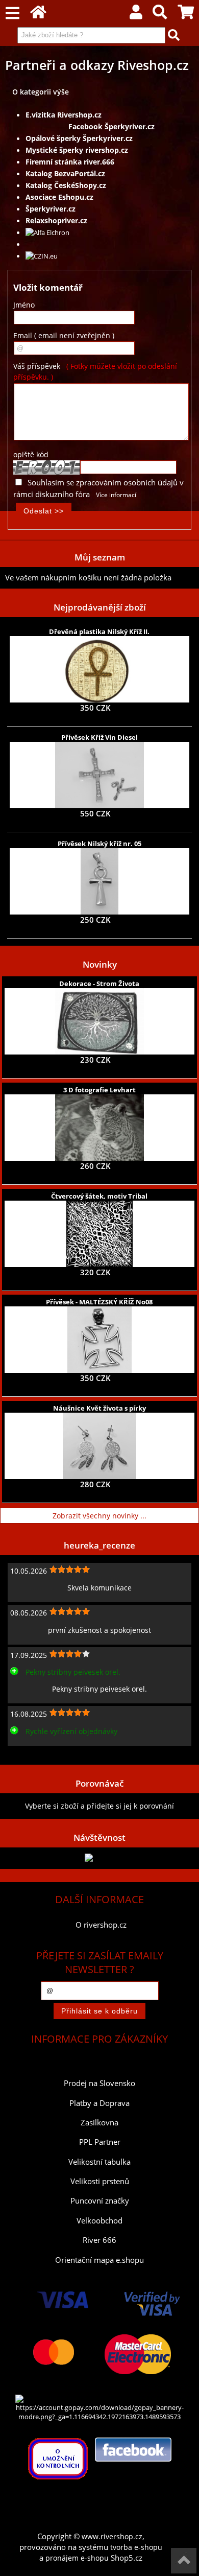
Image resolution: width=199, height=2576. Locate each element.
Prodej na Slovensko (99, 2083)
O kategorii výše (41, 92)
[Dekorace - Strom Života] (99, 1021)
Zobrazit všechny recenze (48, 1754)
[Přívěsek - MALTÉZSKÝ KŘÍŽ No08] (99, 1340)
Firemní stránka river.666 (70, 162)
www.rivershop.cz (112, 2536)
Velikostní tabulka (99, 2162)
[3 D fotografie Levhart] (99, 1128)
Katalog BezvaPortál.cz (65, 173)
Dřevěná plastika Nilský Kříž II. (99, 631)
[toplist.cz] (99, 1858)
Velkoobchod (99, 2221)
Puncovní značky (100, 2201)
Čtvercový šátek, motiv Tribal (99, 1196)
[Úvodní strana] (38, 15)
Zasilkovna (99, 2123)
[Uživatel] (136, 15)
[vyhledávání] (160, 15)
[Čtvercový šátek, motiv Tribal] (99, 1234)
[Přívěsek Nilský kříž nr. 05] (99, 881)
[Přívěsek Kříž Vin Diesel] (99, 775)
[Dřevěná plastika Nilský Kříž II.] (99, 669)
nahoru (184, 2561)
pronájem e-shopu (77, 2558)
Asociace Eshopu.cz (59, 197)
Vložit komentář (48, 287)
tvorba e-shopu (136, 2547)
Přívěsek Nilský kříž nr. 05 (99, 844)
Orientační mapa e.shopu (99, 2260)
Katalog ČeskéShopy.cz (66, 185)
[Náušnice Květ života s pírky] (99, 1446)
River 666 (99, 2240)
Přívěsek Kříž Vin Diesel (99, 737)
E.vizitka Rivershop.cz (64, 115)
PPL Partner (100, 2142)
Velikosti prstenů (100, 2181)
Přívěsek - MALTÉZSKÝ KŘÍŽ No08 (99, 1302)
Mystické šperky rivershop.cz (77, 150)
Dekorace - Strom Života (99, 983)
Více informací (116, 495)
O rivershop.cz (101, 1925)
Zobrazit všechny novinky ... (99, 1516)
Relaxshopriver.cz (56, 220)
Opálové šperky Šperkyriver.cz (79, 138)
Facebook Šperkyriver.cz (109, 126)
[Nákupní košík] (186, 15)
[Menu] (13, 14)
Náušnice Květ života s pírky (99, 1408)
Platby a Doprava (99, 2103)
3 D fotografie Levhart (99, 1090)
